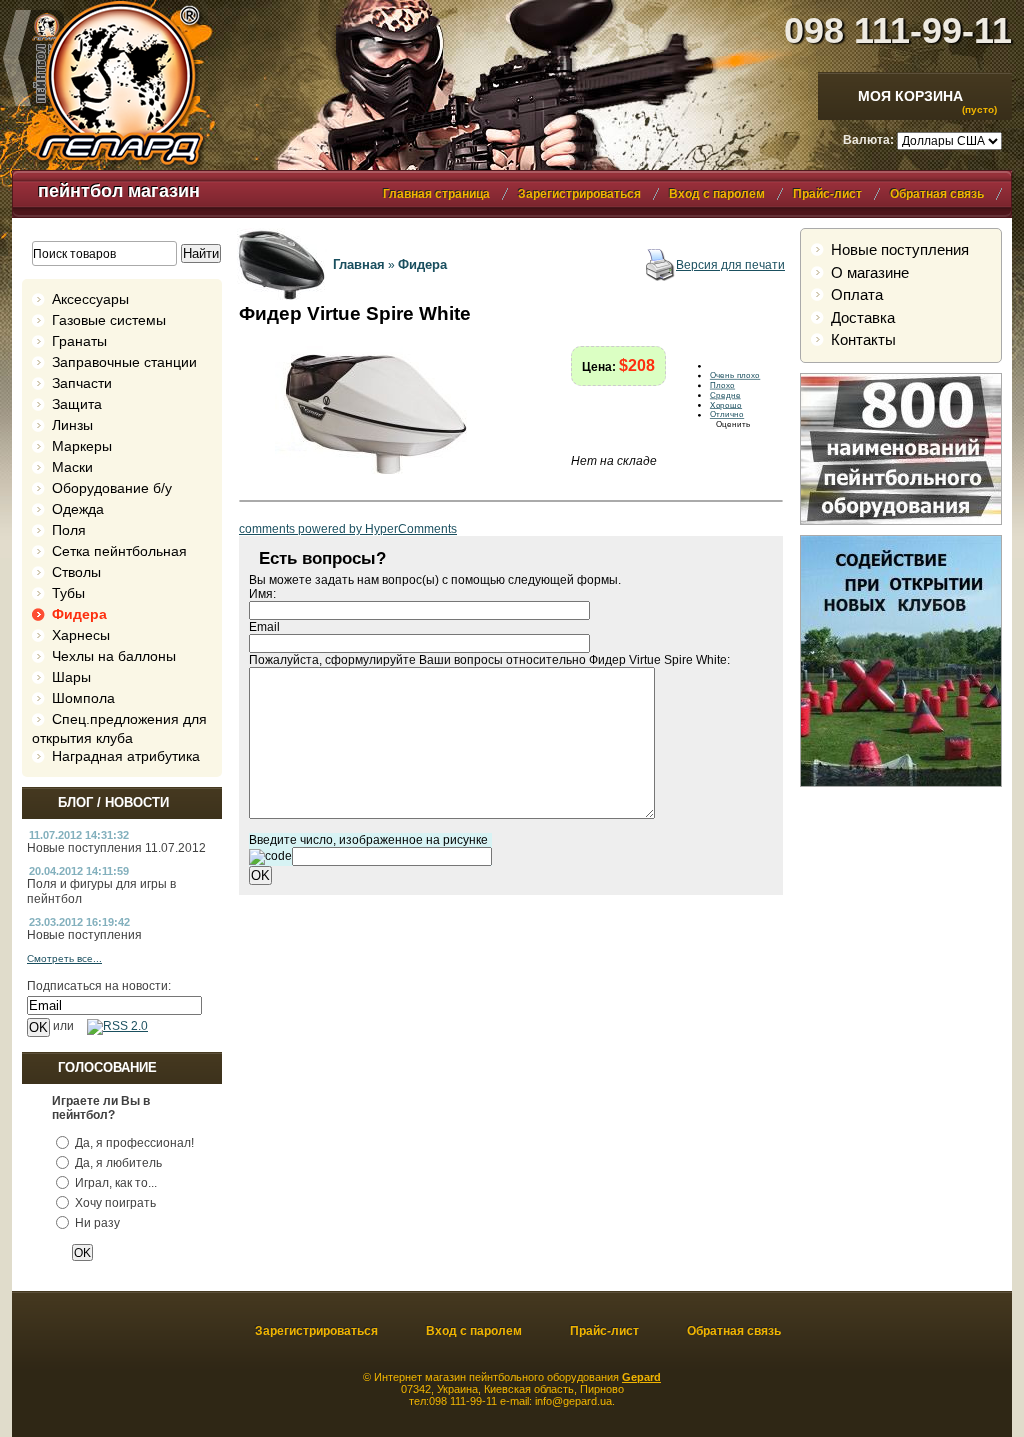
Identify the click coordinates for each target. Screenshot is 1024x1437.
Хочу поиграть (115, 1203)
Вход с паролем (717, 194)
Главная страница (436, 194)
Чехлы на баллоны (114, 656)
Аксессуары (90, 299)
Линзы (72, 425)
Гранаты (79, 341)
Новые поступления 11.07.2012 (116, 848)
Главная (359, 264)
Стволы (76, 572)
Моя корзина (910, 96)
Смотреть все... (64, 958)
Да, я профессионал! (134, 1143)
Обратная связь (937, 194)
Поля (69, 530)
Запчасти (82, 383)
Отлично (727, 415)
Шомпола (83, 698)
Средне (725, 395)
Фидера (79, 614)
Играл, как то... (116, 1183)
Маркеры (82, 446)
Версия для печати (730, 265)
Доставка (863, 317)
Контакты (863, 339)
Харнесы (81, 635)
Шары (71, 677)
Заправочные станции (124, 362)
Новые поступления (84, 935)
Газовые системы (109, 320)
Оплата (857, 294)
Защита (77, 404)
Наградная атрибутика (126, 756)
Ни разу (97, 1223)
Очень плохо (735, 376)
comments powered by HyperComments (348, 529)
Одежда (78, 509)
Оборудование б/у (112, 488)
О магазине (870, 272)
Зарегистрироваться (579, 194)
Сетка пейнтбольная (119, 551)
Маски (72, 467)
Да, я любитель (118, 1163)
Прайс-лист (827, 194)
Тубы (68, 593)
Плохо (722, 385)
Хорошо (726, 405)
